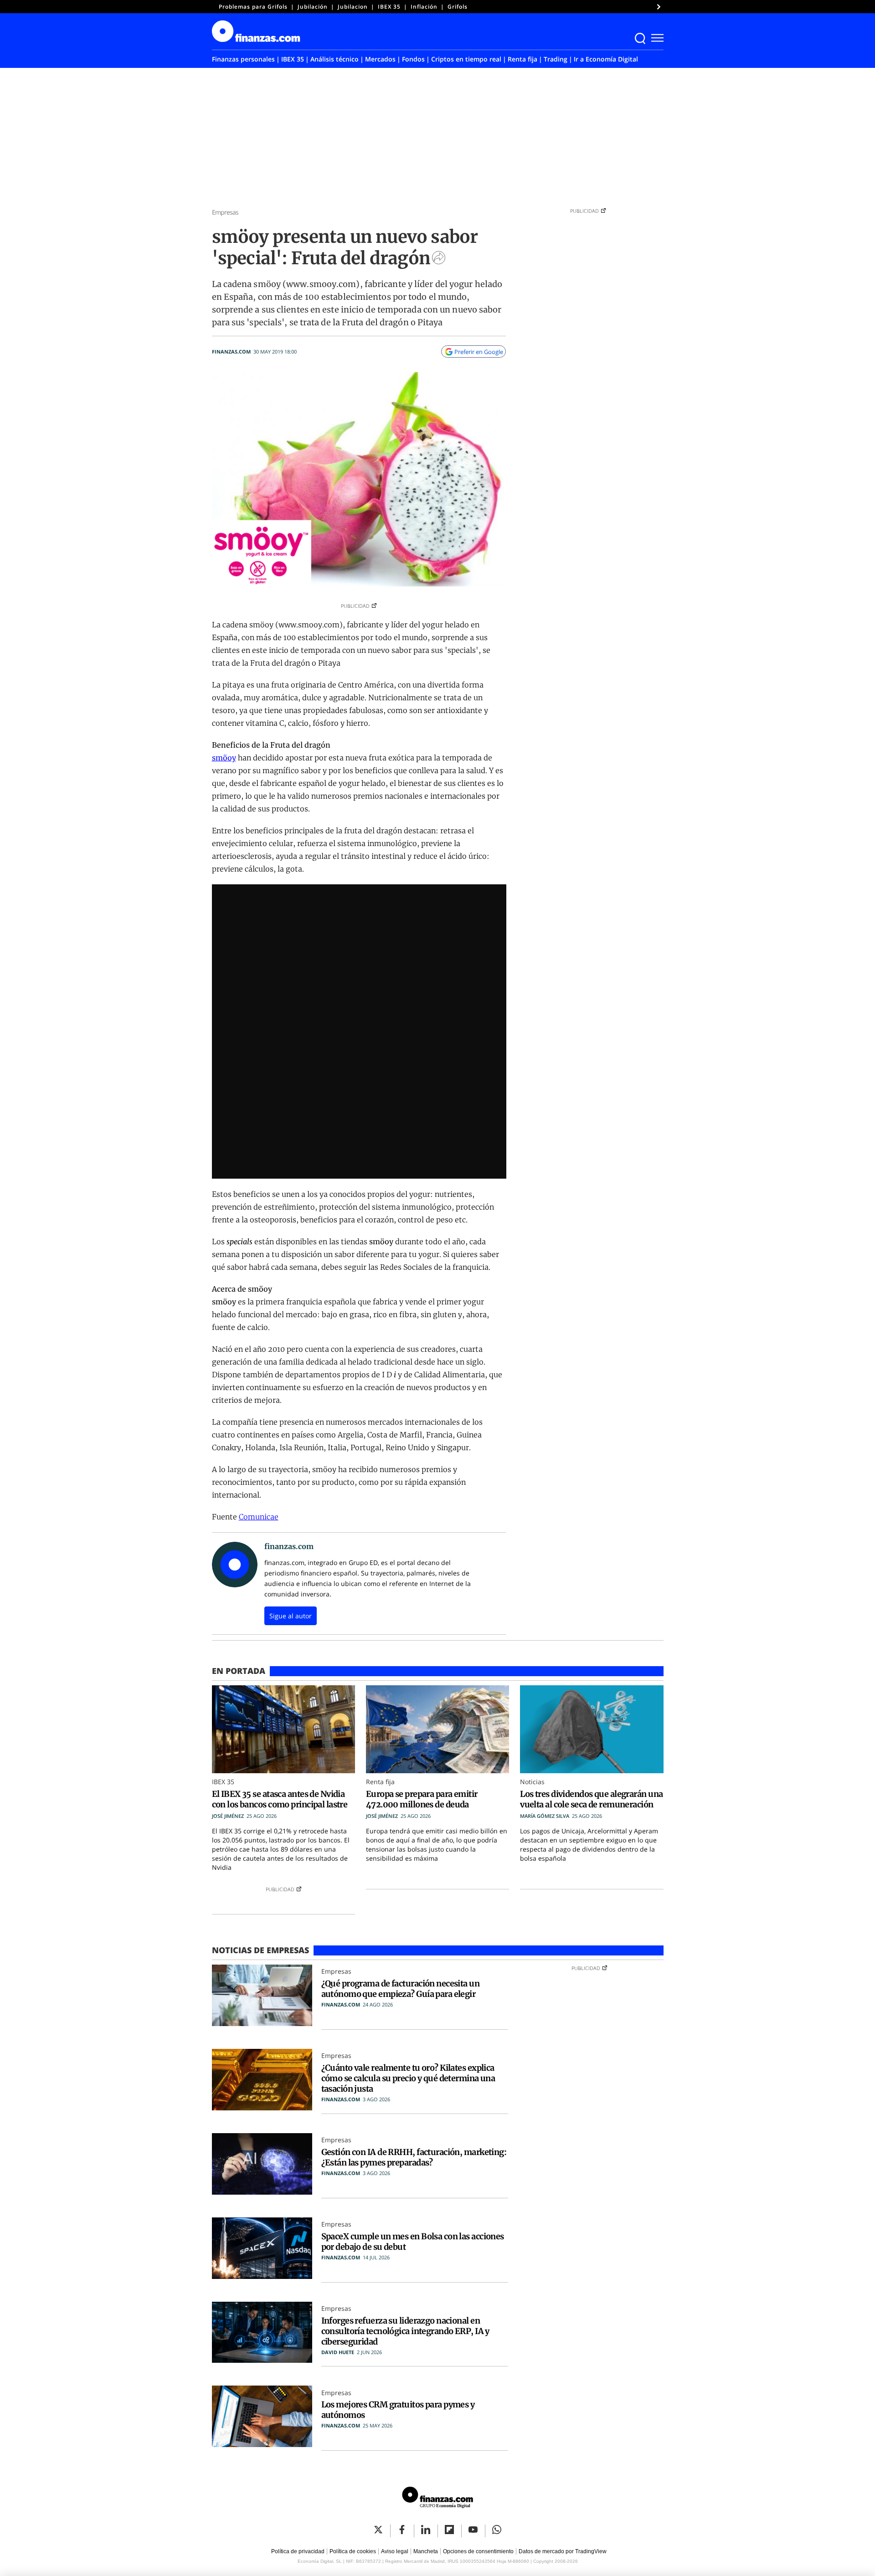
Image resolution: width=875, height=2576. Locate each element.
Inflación (424, 7)
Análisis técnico (335, 59)
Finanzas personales (243, 59)
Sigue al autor (291, 1616)
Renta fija (522, 59)
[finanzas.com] (437, 2499)
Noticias (532, 1782)
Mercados (380, 59)
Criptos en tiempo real (466, 59)
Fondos (413, 59)
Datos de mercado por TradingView (563, 2551)
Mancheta (426, 2551)
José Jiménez (228, 1816)
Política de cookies (353, 2551)
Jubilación (313, 7)
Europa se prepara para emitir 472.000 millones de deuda (422, 1799)
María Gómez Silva (545, 1816)
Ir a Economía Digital (606, 59)
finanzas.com (231, 352)
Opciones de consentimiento (478, 2551)
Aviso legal (395, 2551)
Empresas (225, 212)
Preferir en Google (479, 352)
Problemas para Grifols (253, 7)
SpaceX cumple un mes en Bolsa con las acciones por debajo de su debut (413, 2242)
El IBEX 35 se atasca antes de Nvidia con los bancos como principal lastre (280, 1799)
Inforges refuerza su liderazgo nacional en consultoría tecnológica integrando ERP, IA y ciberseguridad (405, 2331)
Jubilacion (353, 7)
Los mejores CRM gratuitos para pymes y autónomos (398, 2410)
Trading (556, 59)
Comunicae (259, 1517)
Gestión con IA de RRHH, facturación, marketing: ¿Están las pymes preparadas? (414, 2157)
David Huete (338, 2352)
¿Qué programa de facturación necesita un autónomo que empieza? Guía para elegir (401, 1989)
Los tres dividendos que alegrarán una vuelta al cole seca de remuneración (591, 1799)
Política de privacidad (298, 2551)
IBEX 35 (389, 7)
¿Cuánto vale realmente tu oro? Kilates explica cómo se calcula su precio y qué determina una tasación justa (408, 2078)
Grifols (458, 7)
